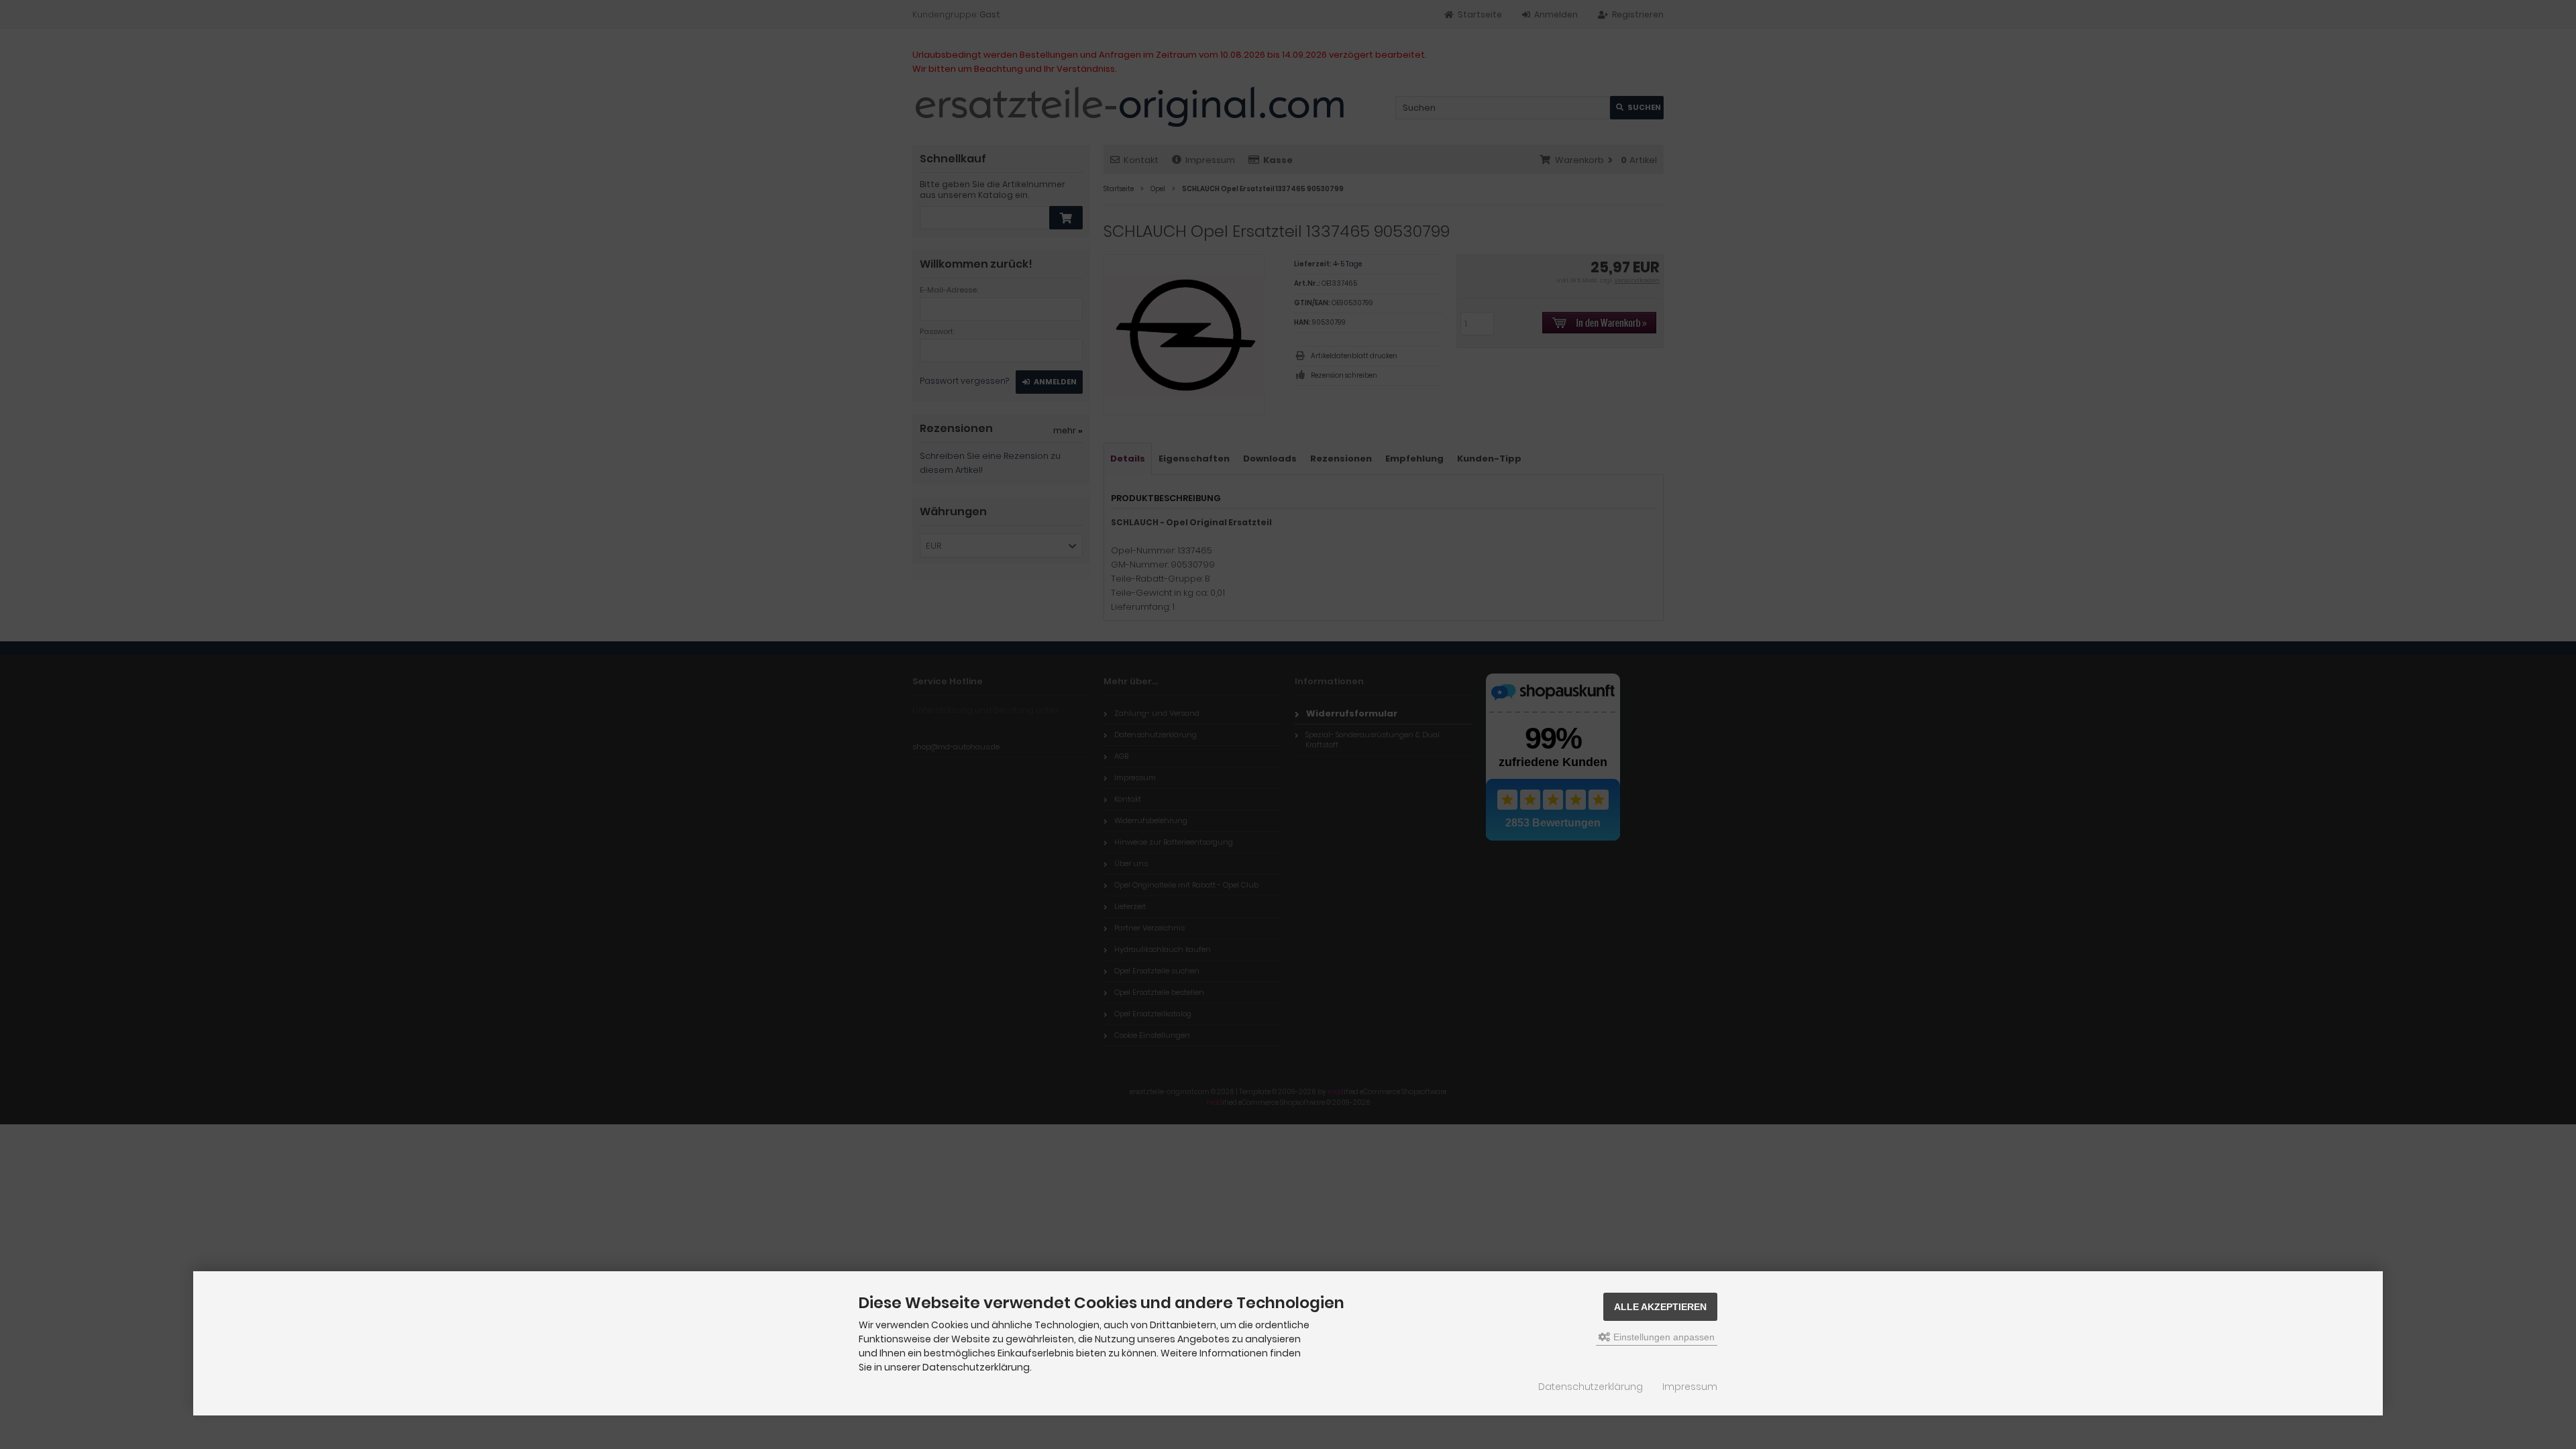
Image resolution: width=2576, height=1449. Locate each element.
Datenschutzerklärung (1591, 1387)
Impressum (1690, 1387)
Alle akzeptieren (1660, 1307)
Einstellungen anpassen (1663, 1337)
